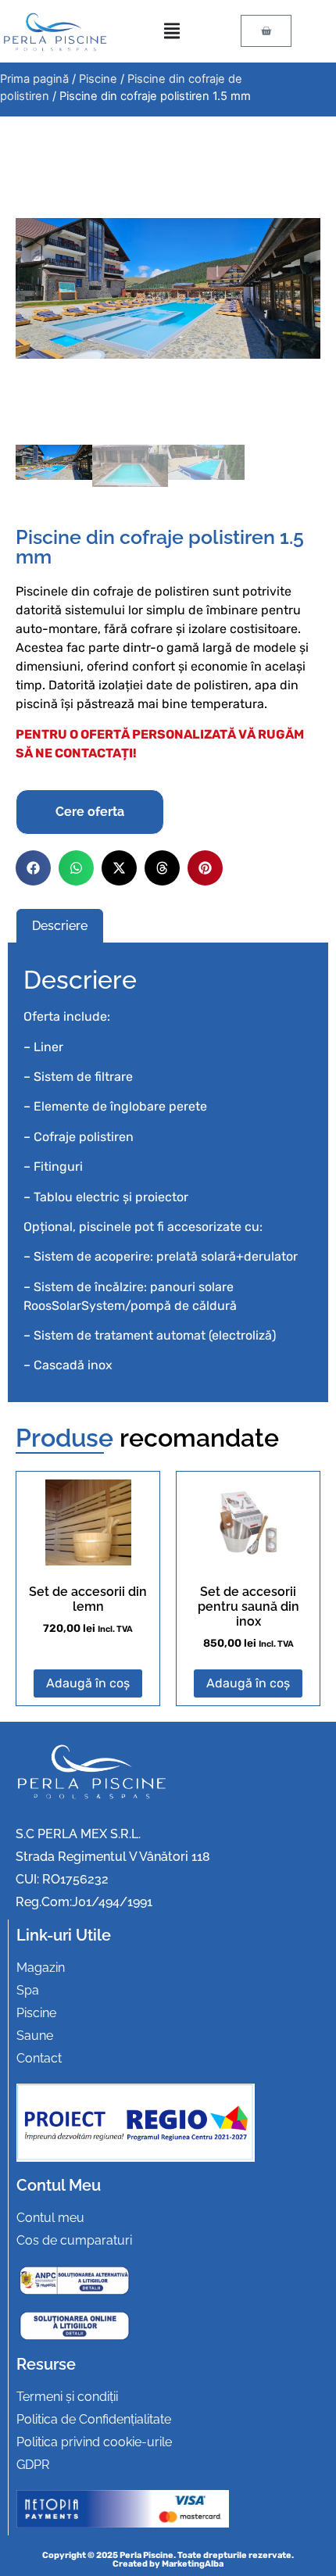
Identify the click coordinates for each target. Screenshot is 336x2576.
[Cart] (266, 31)
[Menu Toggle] (172, 31)
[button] (33, 868)
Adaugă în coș (88, 1683)
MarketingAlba (193, 2564)
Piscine (98, 79)
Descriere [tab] (60, 926)
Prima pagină (34, 79)
